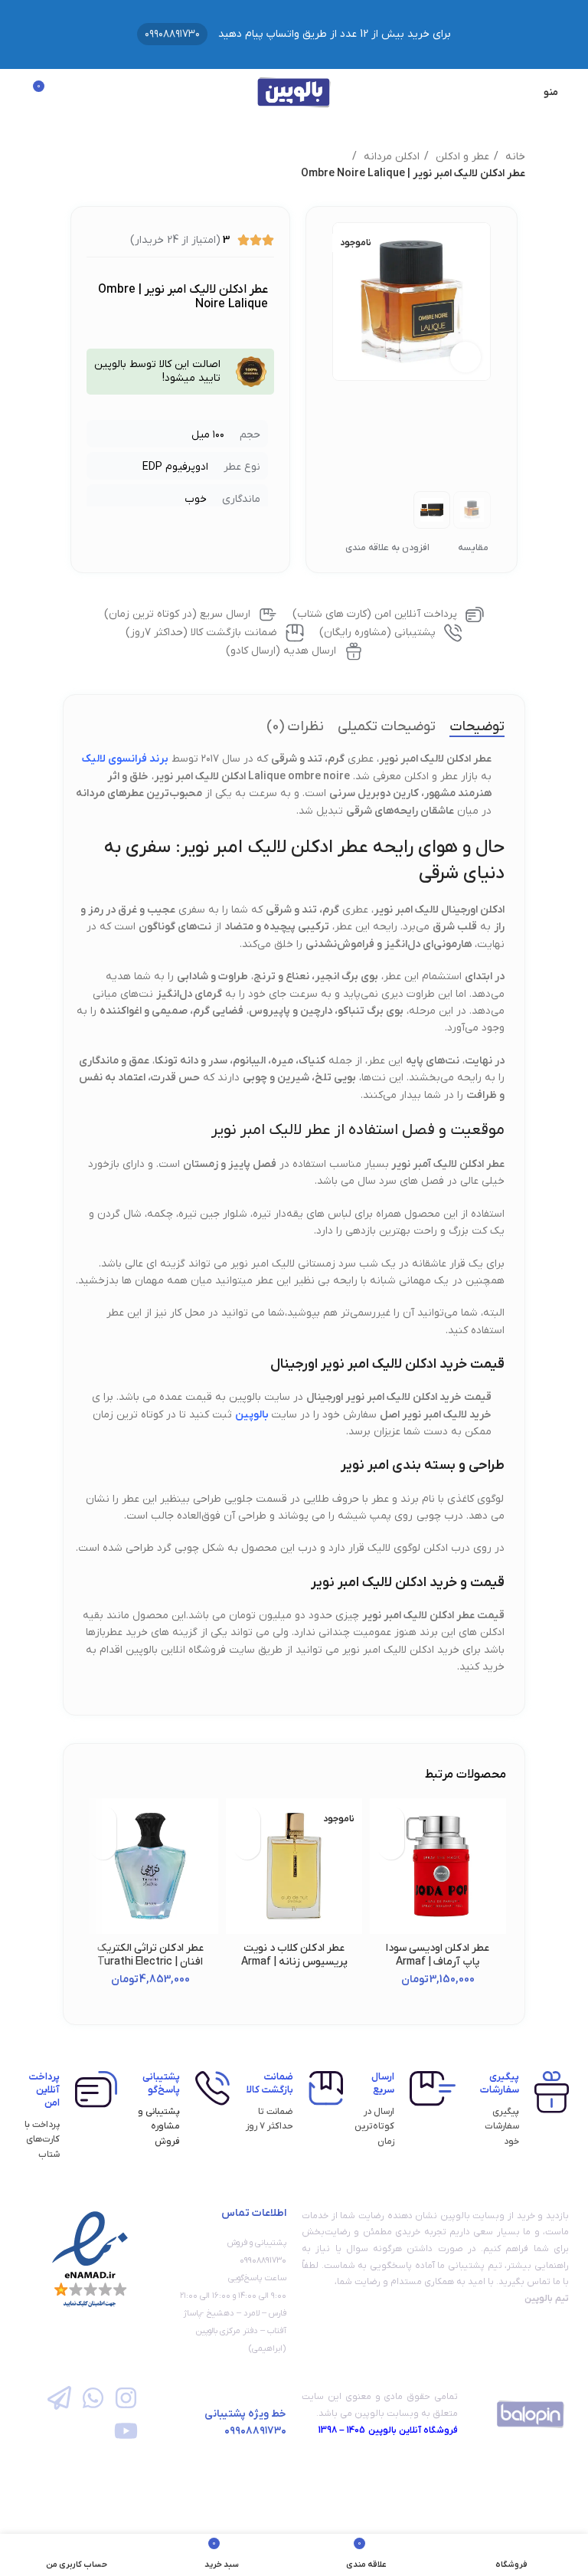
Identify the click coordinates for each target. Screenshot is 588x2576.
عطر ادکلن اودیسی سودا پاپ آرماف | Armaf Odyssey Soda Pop (438, 1962)
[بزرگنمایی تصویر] (465, 357)
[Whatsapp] (92, 2397)
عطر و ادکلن (461, 157)
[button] (391, 1846)
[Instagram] (126, 2397)
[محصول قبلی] (101, 166)
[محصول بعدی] (70, 166)
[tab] (477, 727)
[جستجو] (16, 92)
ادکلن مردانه (390, 157)
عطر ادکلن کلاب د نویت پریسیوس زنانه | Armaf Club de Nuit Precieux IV (294, 1962)
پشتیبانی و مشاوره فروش (159, 2126)
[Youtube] (126, 2431)
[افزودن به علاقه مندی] (391, 1819)
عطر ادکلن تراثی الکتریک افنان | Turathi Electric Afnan (150, 1962)
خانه (514, 157)
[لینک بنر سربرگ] (294, 34)
